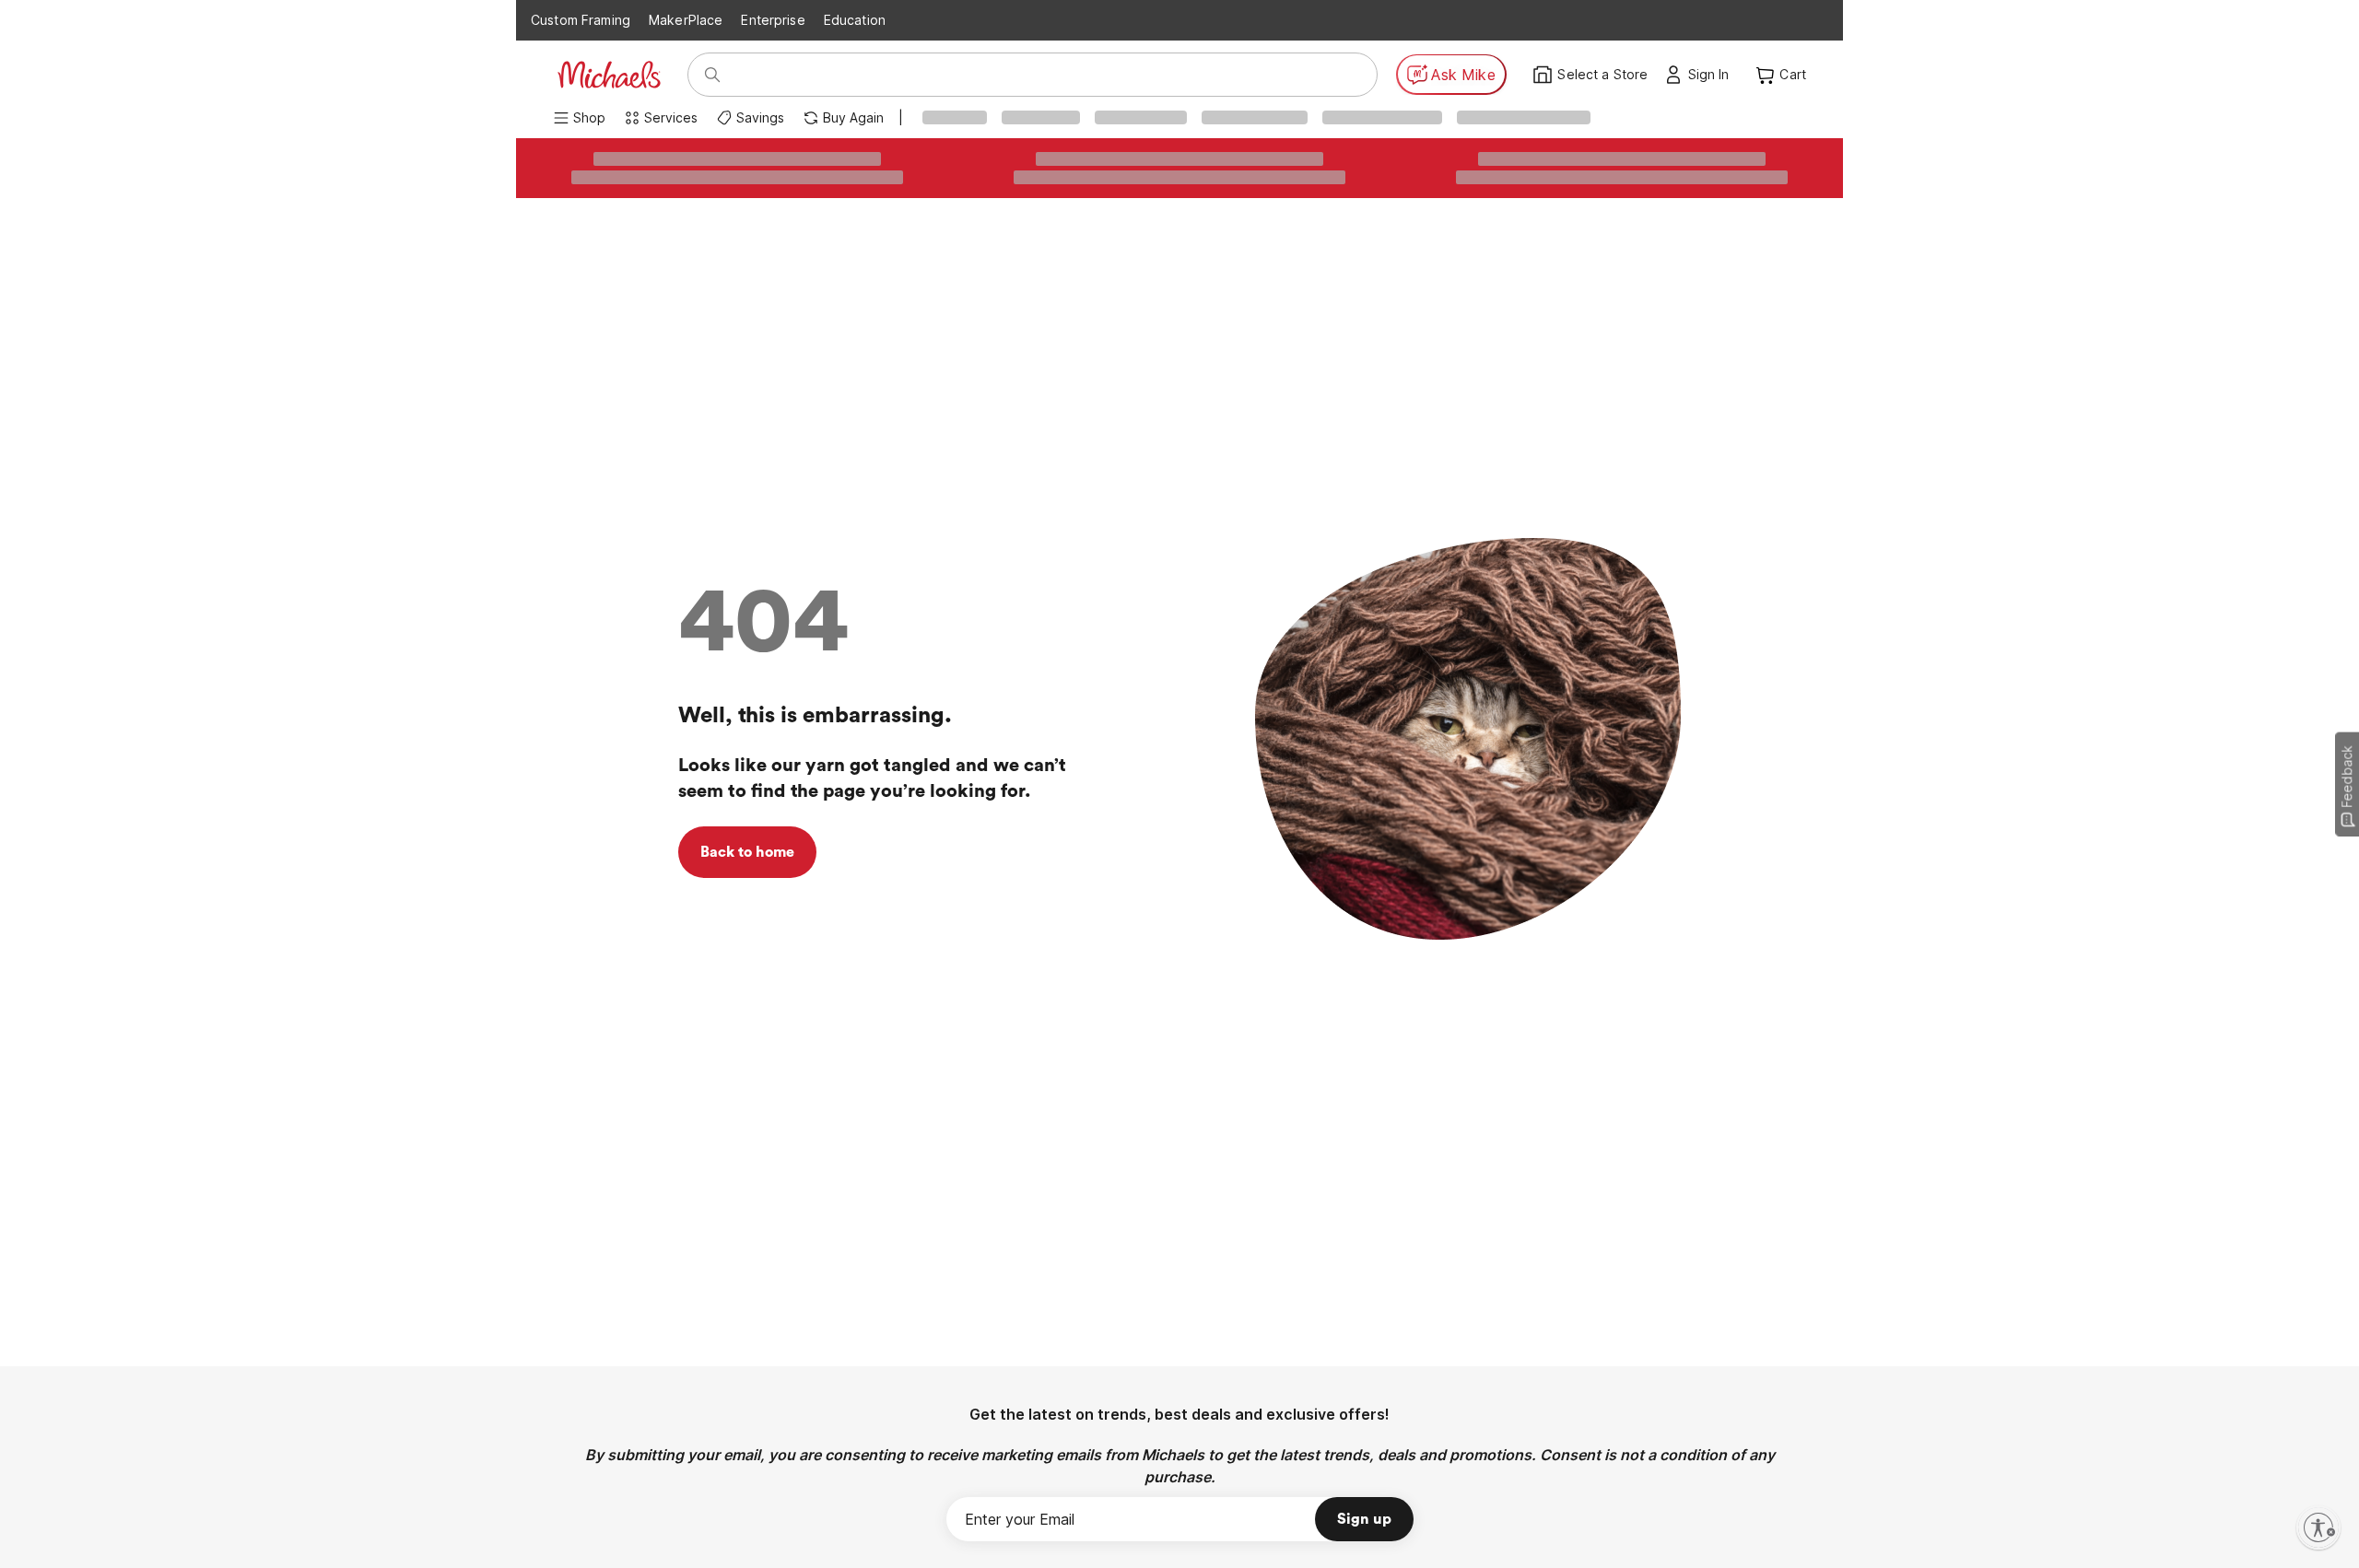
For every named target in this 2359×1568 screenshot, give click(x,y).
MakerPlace (686, 20)
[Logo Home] (609, 75)
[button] (1714, 75)
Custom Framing (581, 20)
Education (855, 20)
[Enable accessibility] (2318, 1527)
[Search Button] (712, 75)
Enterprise (773, 20)
